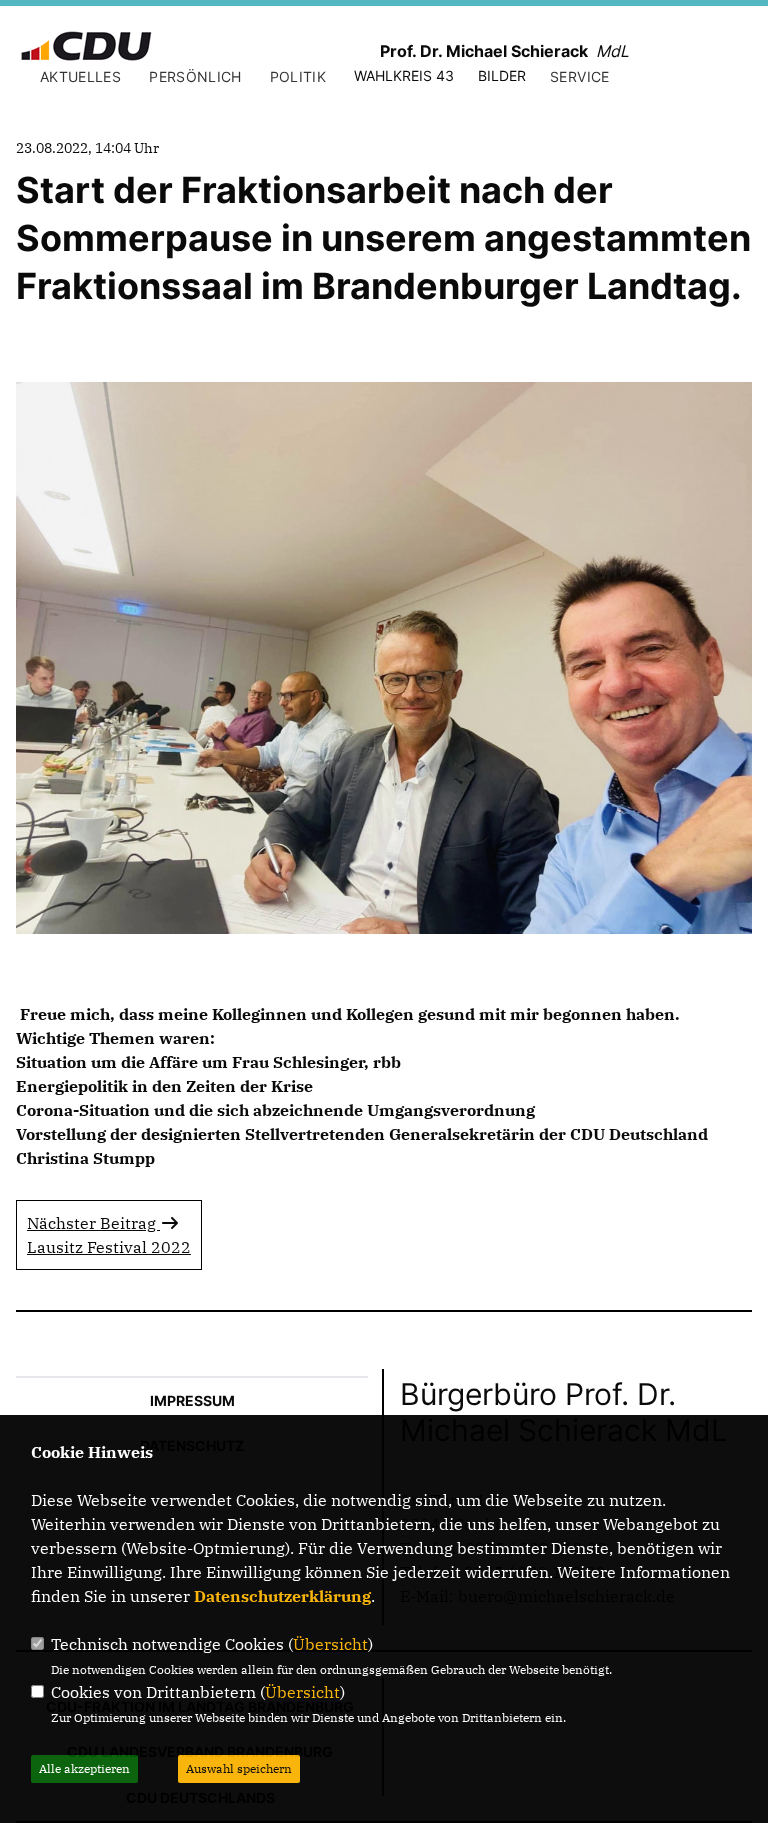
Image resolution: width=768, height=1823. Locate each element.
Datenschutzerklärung (282, 1596)
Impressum (192, 1400)
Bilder (502, 75)
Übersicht (330, 1644)
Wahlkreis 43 (404, 75)
